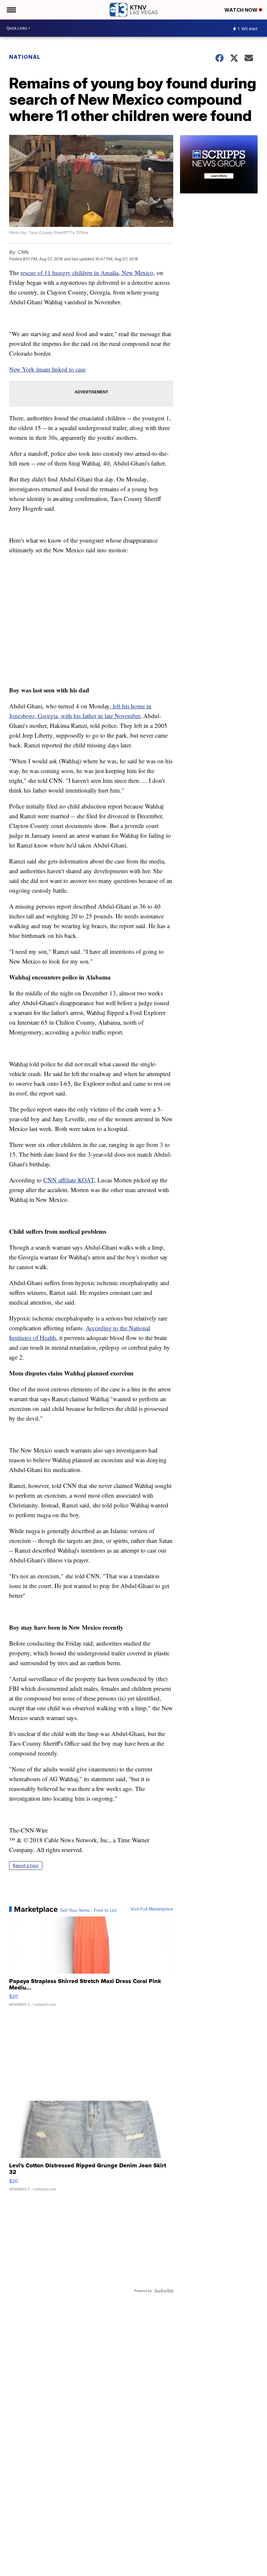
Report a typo (26, 1866)
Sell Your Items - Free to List (88, 1911)
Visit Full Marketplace (152, 1909)
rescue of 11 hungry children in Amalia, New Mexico (87, 273)
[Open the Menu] (11, 10)
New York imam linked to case (47, 369)
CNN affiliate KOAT (69, 1180)
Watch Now (242, 10)
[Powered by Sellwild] (164, 2291)
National (25, 57)
